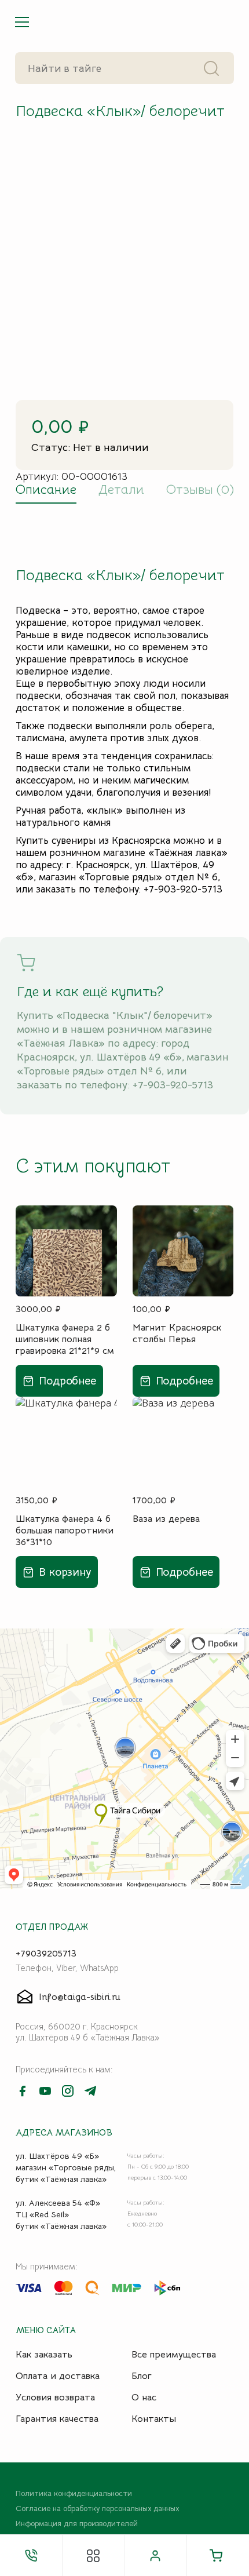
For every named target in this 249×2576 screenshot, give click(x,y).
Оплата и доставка (58, 2376)
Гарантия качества (57, 2419)
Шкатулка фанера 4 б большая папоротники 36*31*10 (65, 1530)
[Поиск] (212, 68)
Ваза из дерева (166, 1519)
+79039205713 (46, 1954)
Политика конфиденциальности (74, 2494)
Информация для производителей (77, 2524)
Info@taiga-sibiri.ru (80, 1997)
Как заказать (44, 2355)
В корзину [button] (65, 1572)
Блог (142, 2376)
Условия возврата (55, 2398)
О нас (144, 2398)
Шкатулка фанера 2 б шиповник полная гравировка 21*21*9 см (65, 1339)
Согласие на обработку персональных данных (97, 2509)
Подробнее (67, 1381)
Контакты (154, 2419)
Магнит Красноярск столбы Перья (177, 1333)
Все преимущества (174, 2355)
